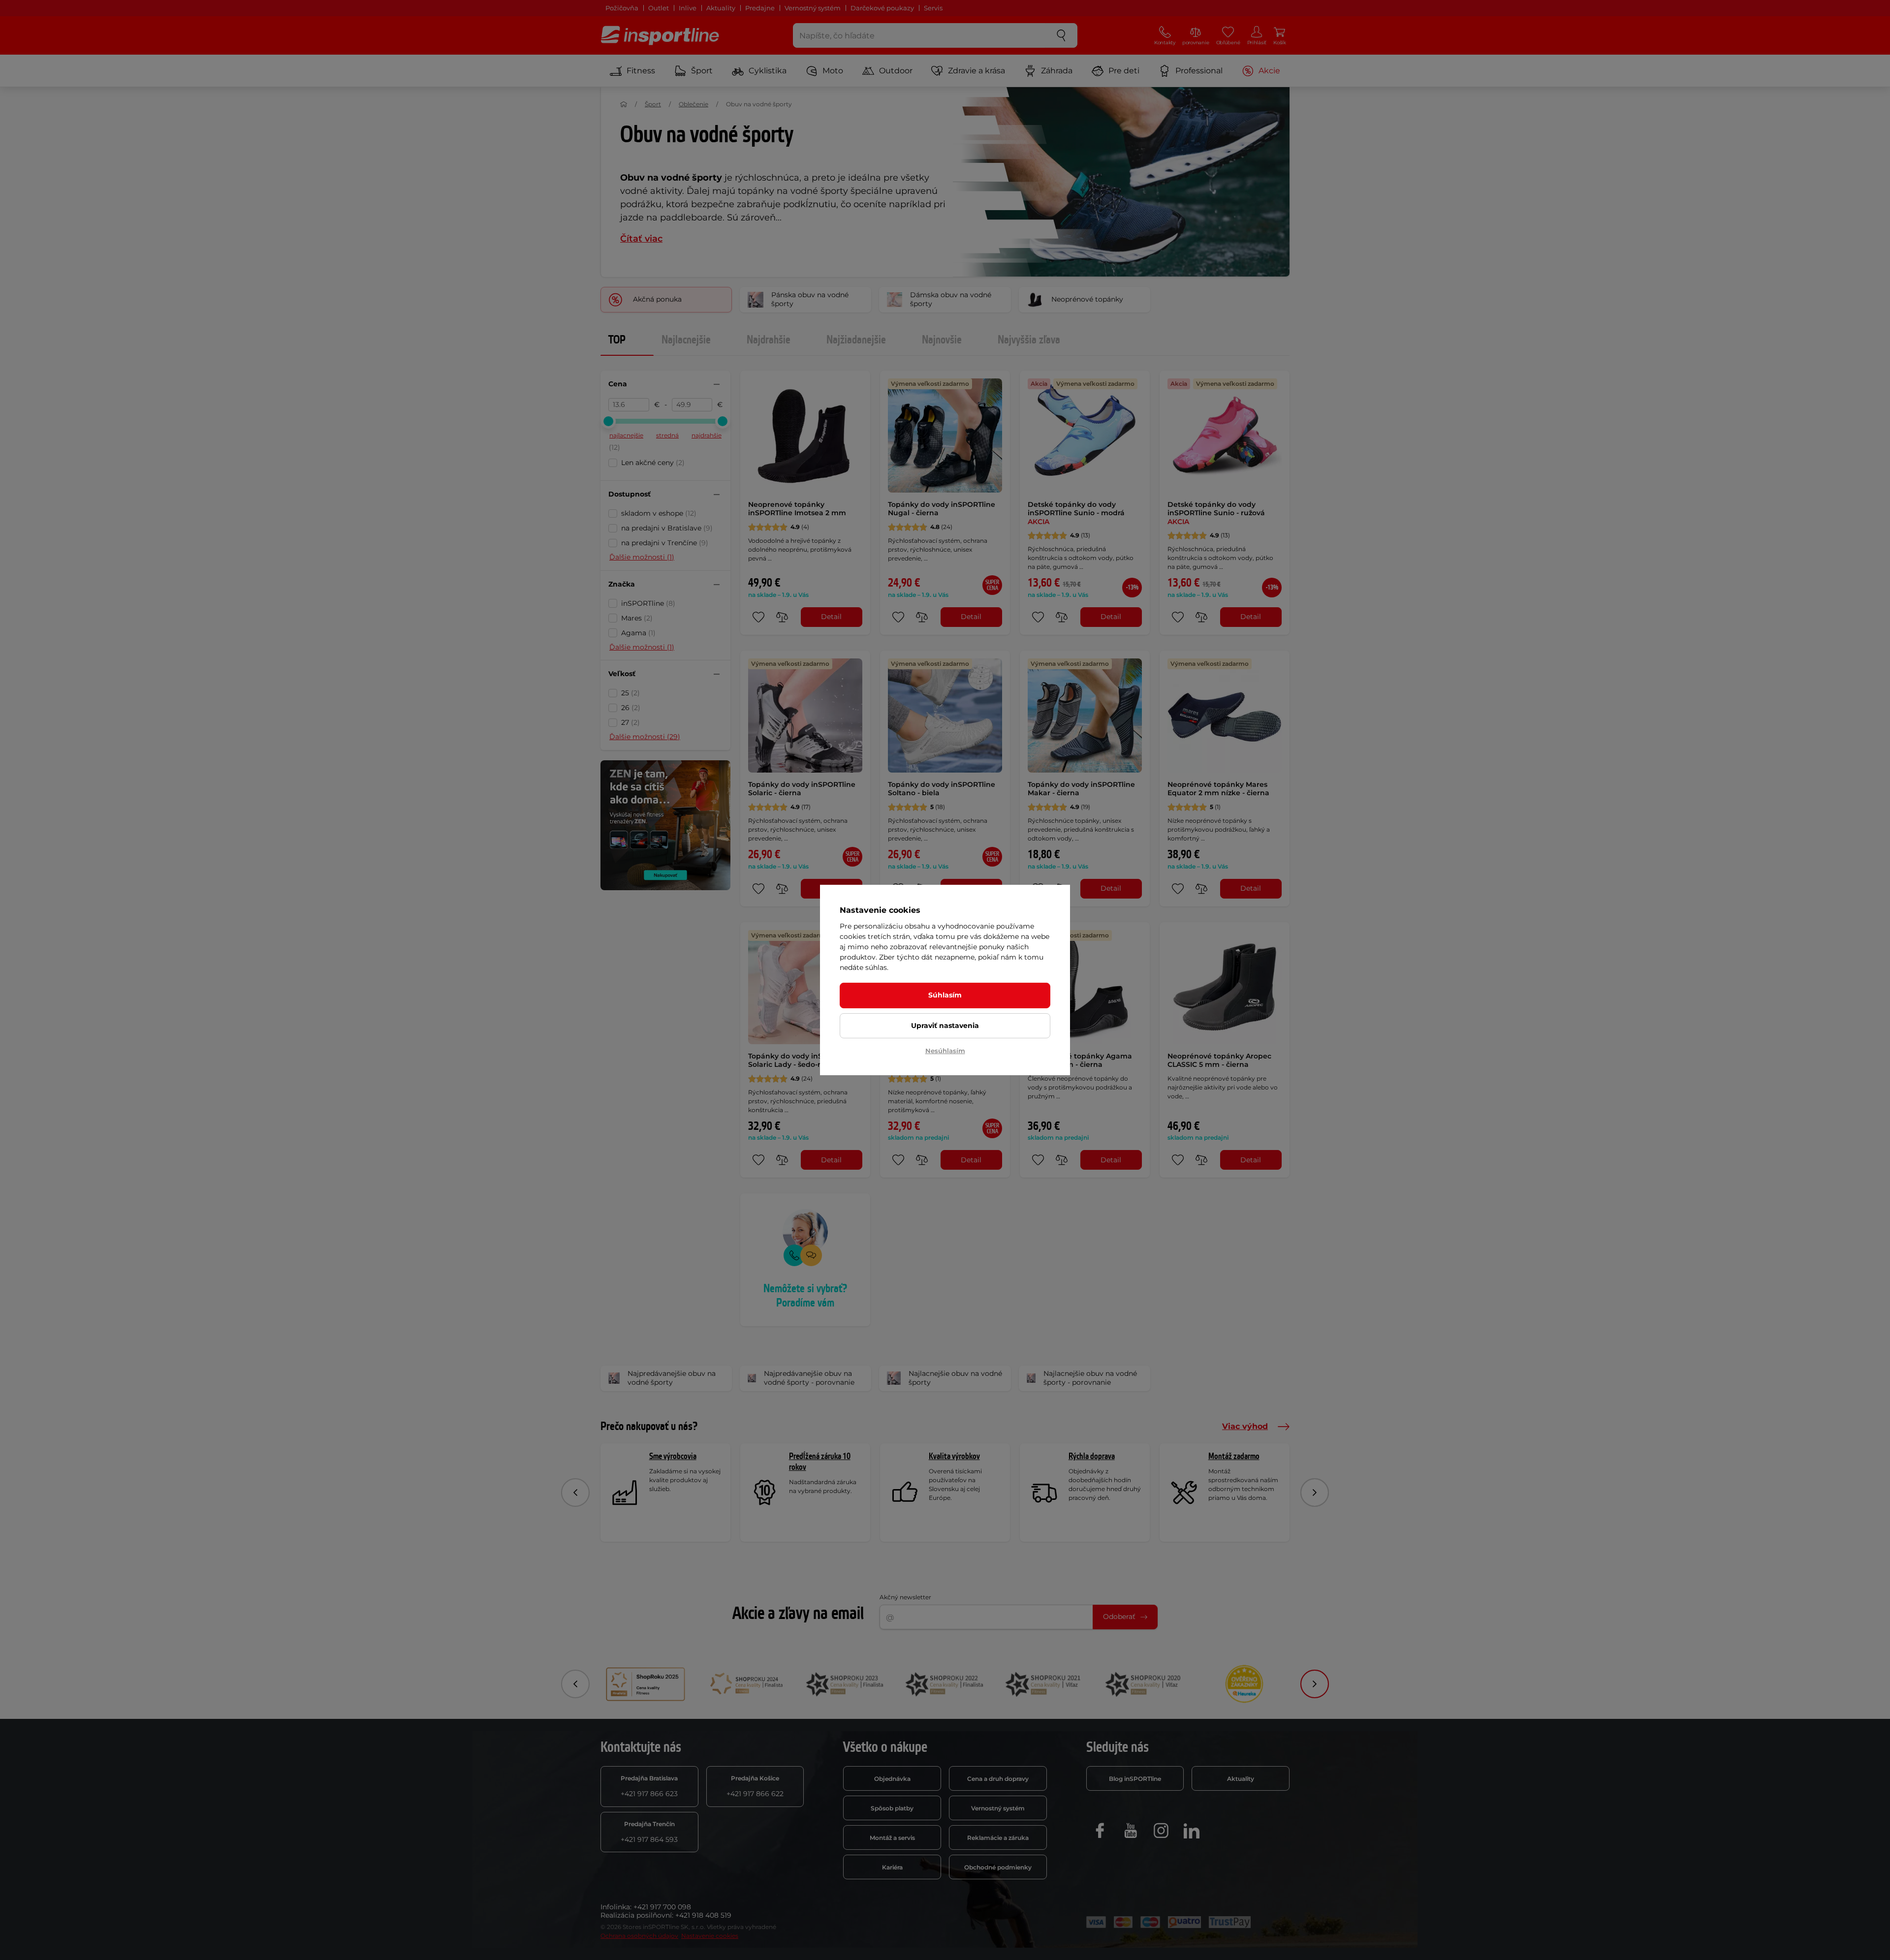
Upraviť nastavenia (945, 1026)
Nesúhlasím (945, 1051)
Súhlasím (945, 995)
